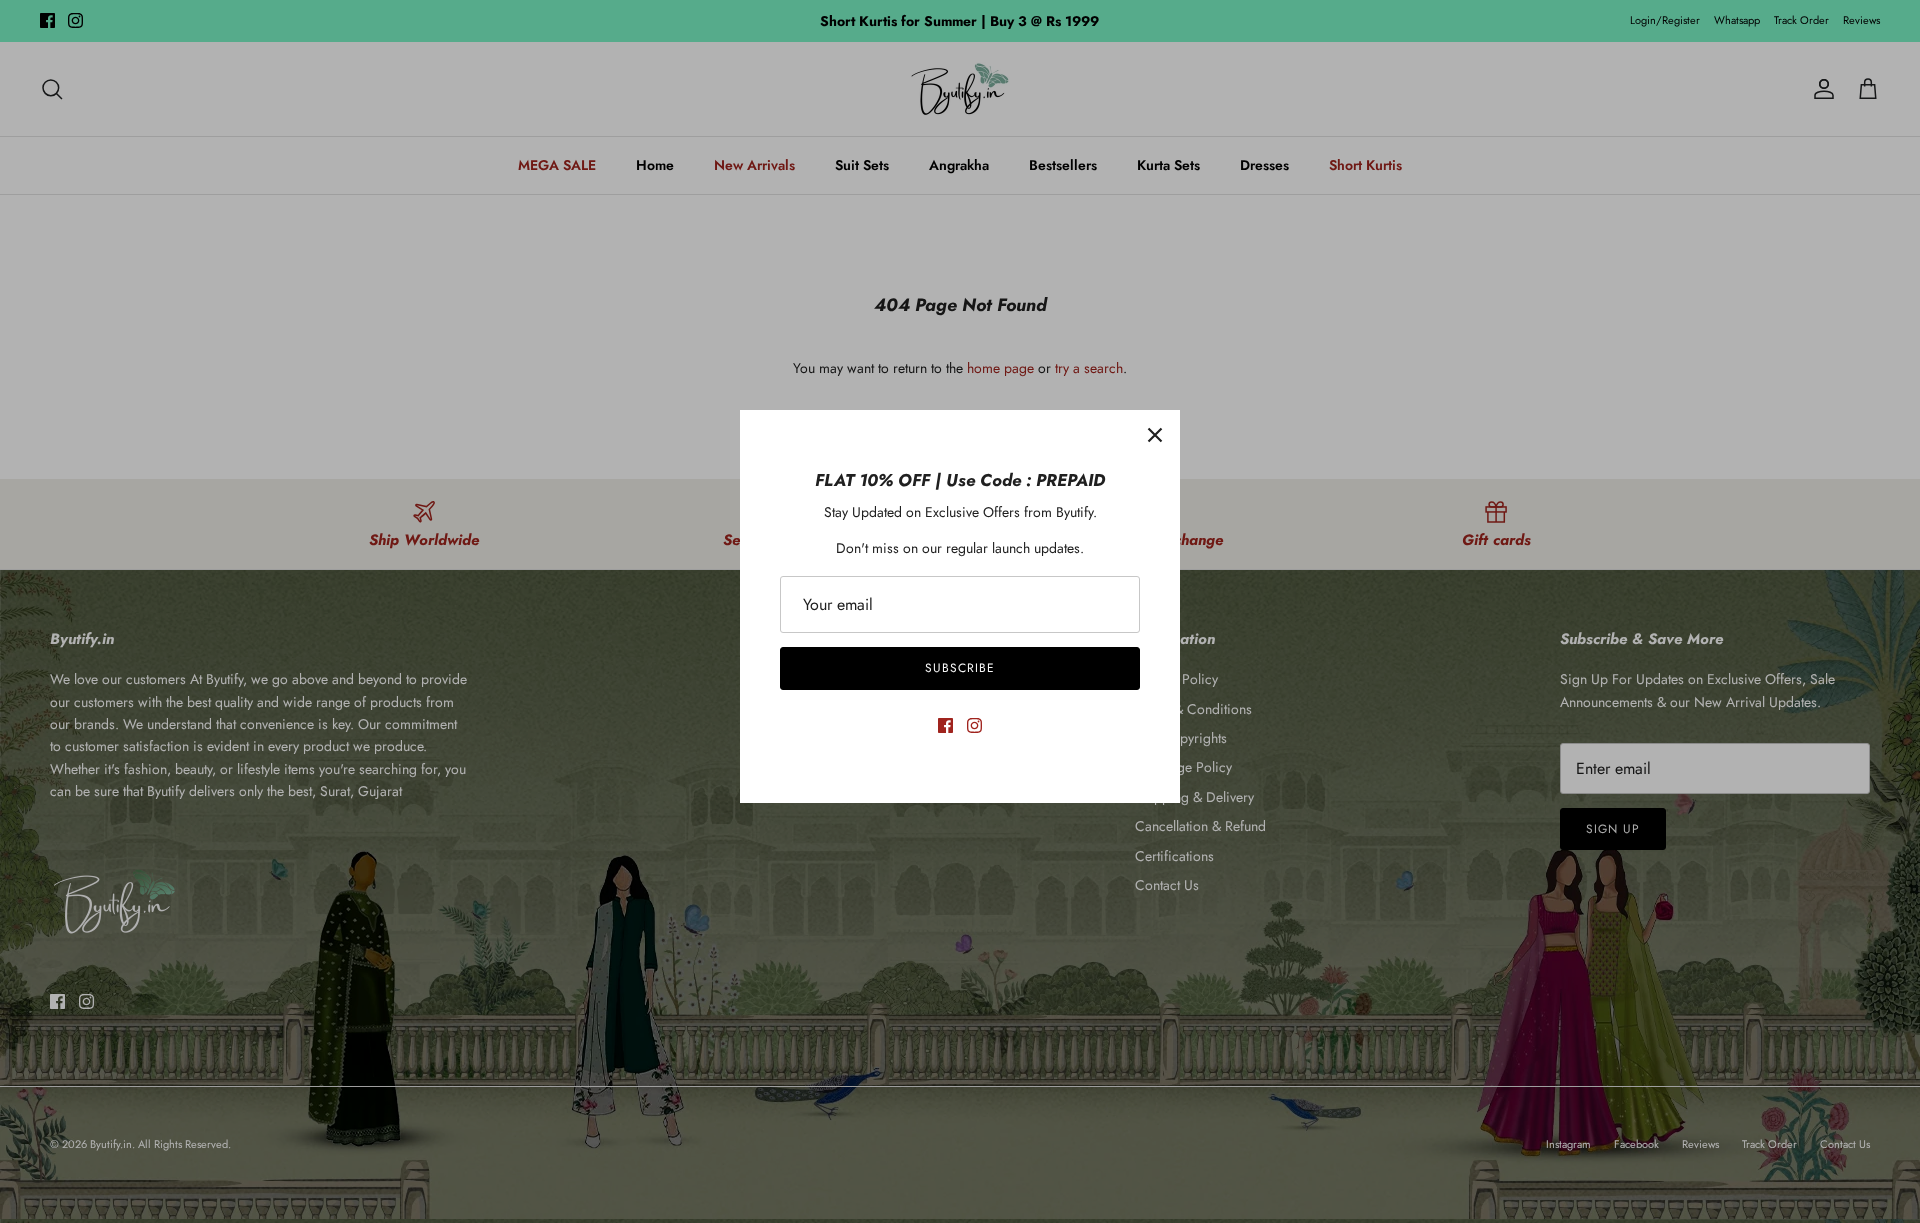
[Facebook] (945, 725)
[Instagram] (974, 725)
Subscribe (960, 668)
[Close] (1155, 435)
